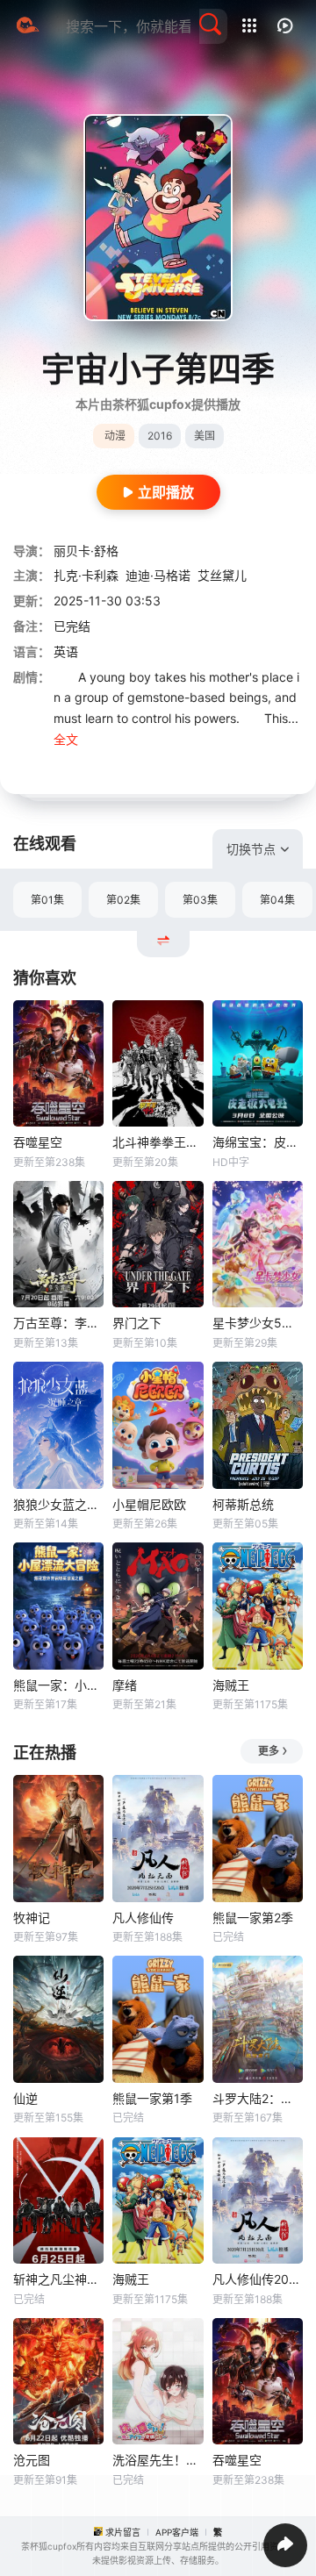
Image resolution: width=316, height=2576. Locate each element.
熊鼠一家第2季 (253, 1918)
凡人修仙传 (143, 1918)
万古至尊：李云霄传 (58, 1323)
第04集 (277, 900)
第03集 (200, 900)
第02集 (123, 900)
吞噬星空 (38, 1142)
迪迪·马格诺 (158, 575)
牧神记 (32, 1918)
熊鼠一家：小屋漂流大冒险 (58, 1685)
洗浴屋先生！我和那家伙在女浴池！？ (158, 2460)
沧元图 (32, 2460)
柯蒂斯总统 (243, 1504)
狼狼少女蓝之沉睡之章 (58, 1504)
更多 (269, 1751)
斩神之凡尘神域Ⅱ (58, 2279)
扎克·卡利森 (86, 575)
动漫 (115, 436)
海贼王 (231, 1685)
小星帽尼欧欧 (149, 1504)
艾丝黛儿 (222, 575)
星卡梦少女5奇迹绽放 (258, 1323)
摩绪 (125, 1685)
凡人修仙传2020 (258, 2279)
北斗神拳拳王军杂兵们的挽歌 (158, 1142)
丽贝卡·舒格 (86, 551)
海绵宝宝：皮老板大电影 (258, 1142)
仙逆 (25, 2098)
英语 (66, 651)
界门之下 (137, 1323)
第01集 (47, 900)
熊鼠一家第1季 (152, 2098)
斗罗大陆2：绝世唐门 (258, 2098)
